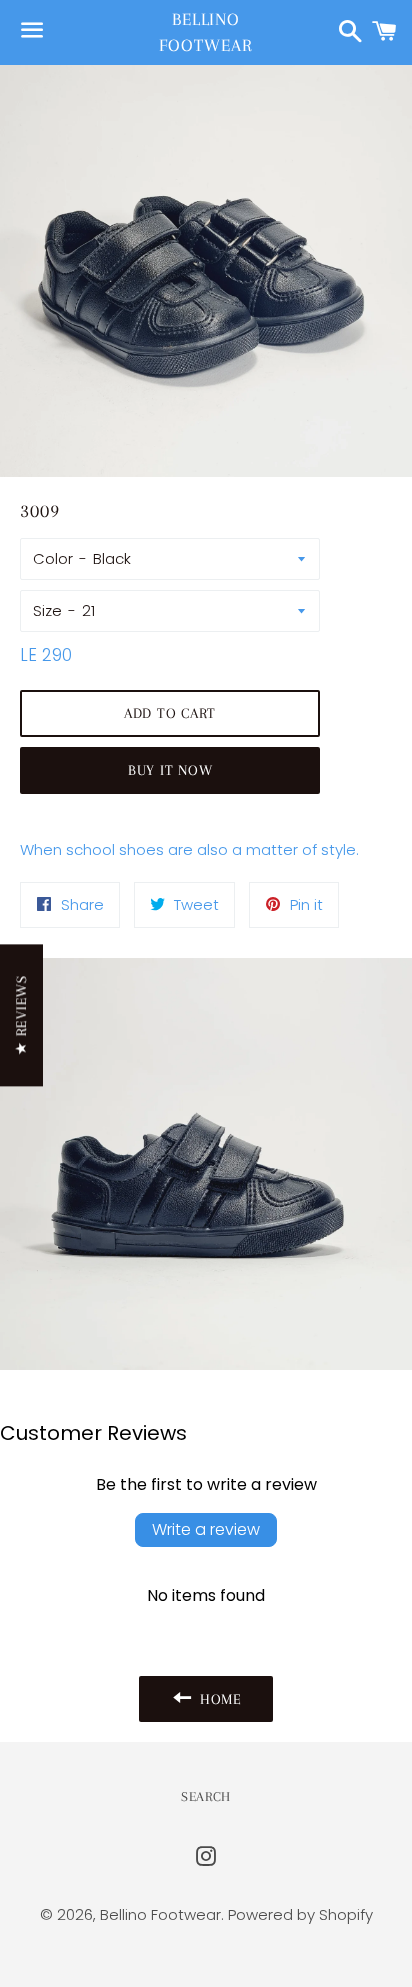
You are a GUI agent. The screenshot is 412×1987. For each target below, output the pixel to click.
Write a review (206, 1529)
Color (53, 558)
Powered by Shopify (300, 1914)
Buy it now (170, 770)
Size (47, 610)
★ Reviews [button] (21, 1015)
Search (206, 1796)
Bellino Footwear (205, 31)
